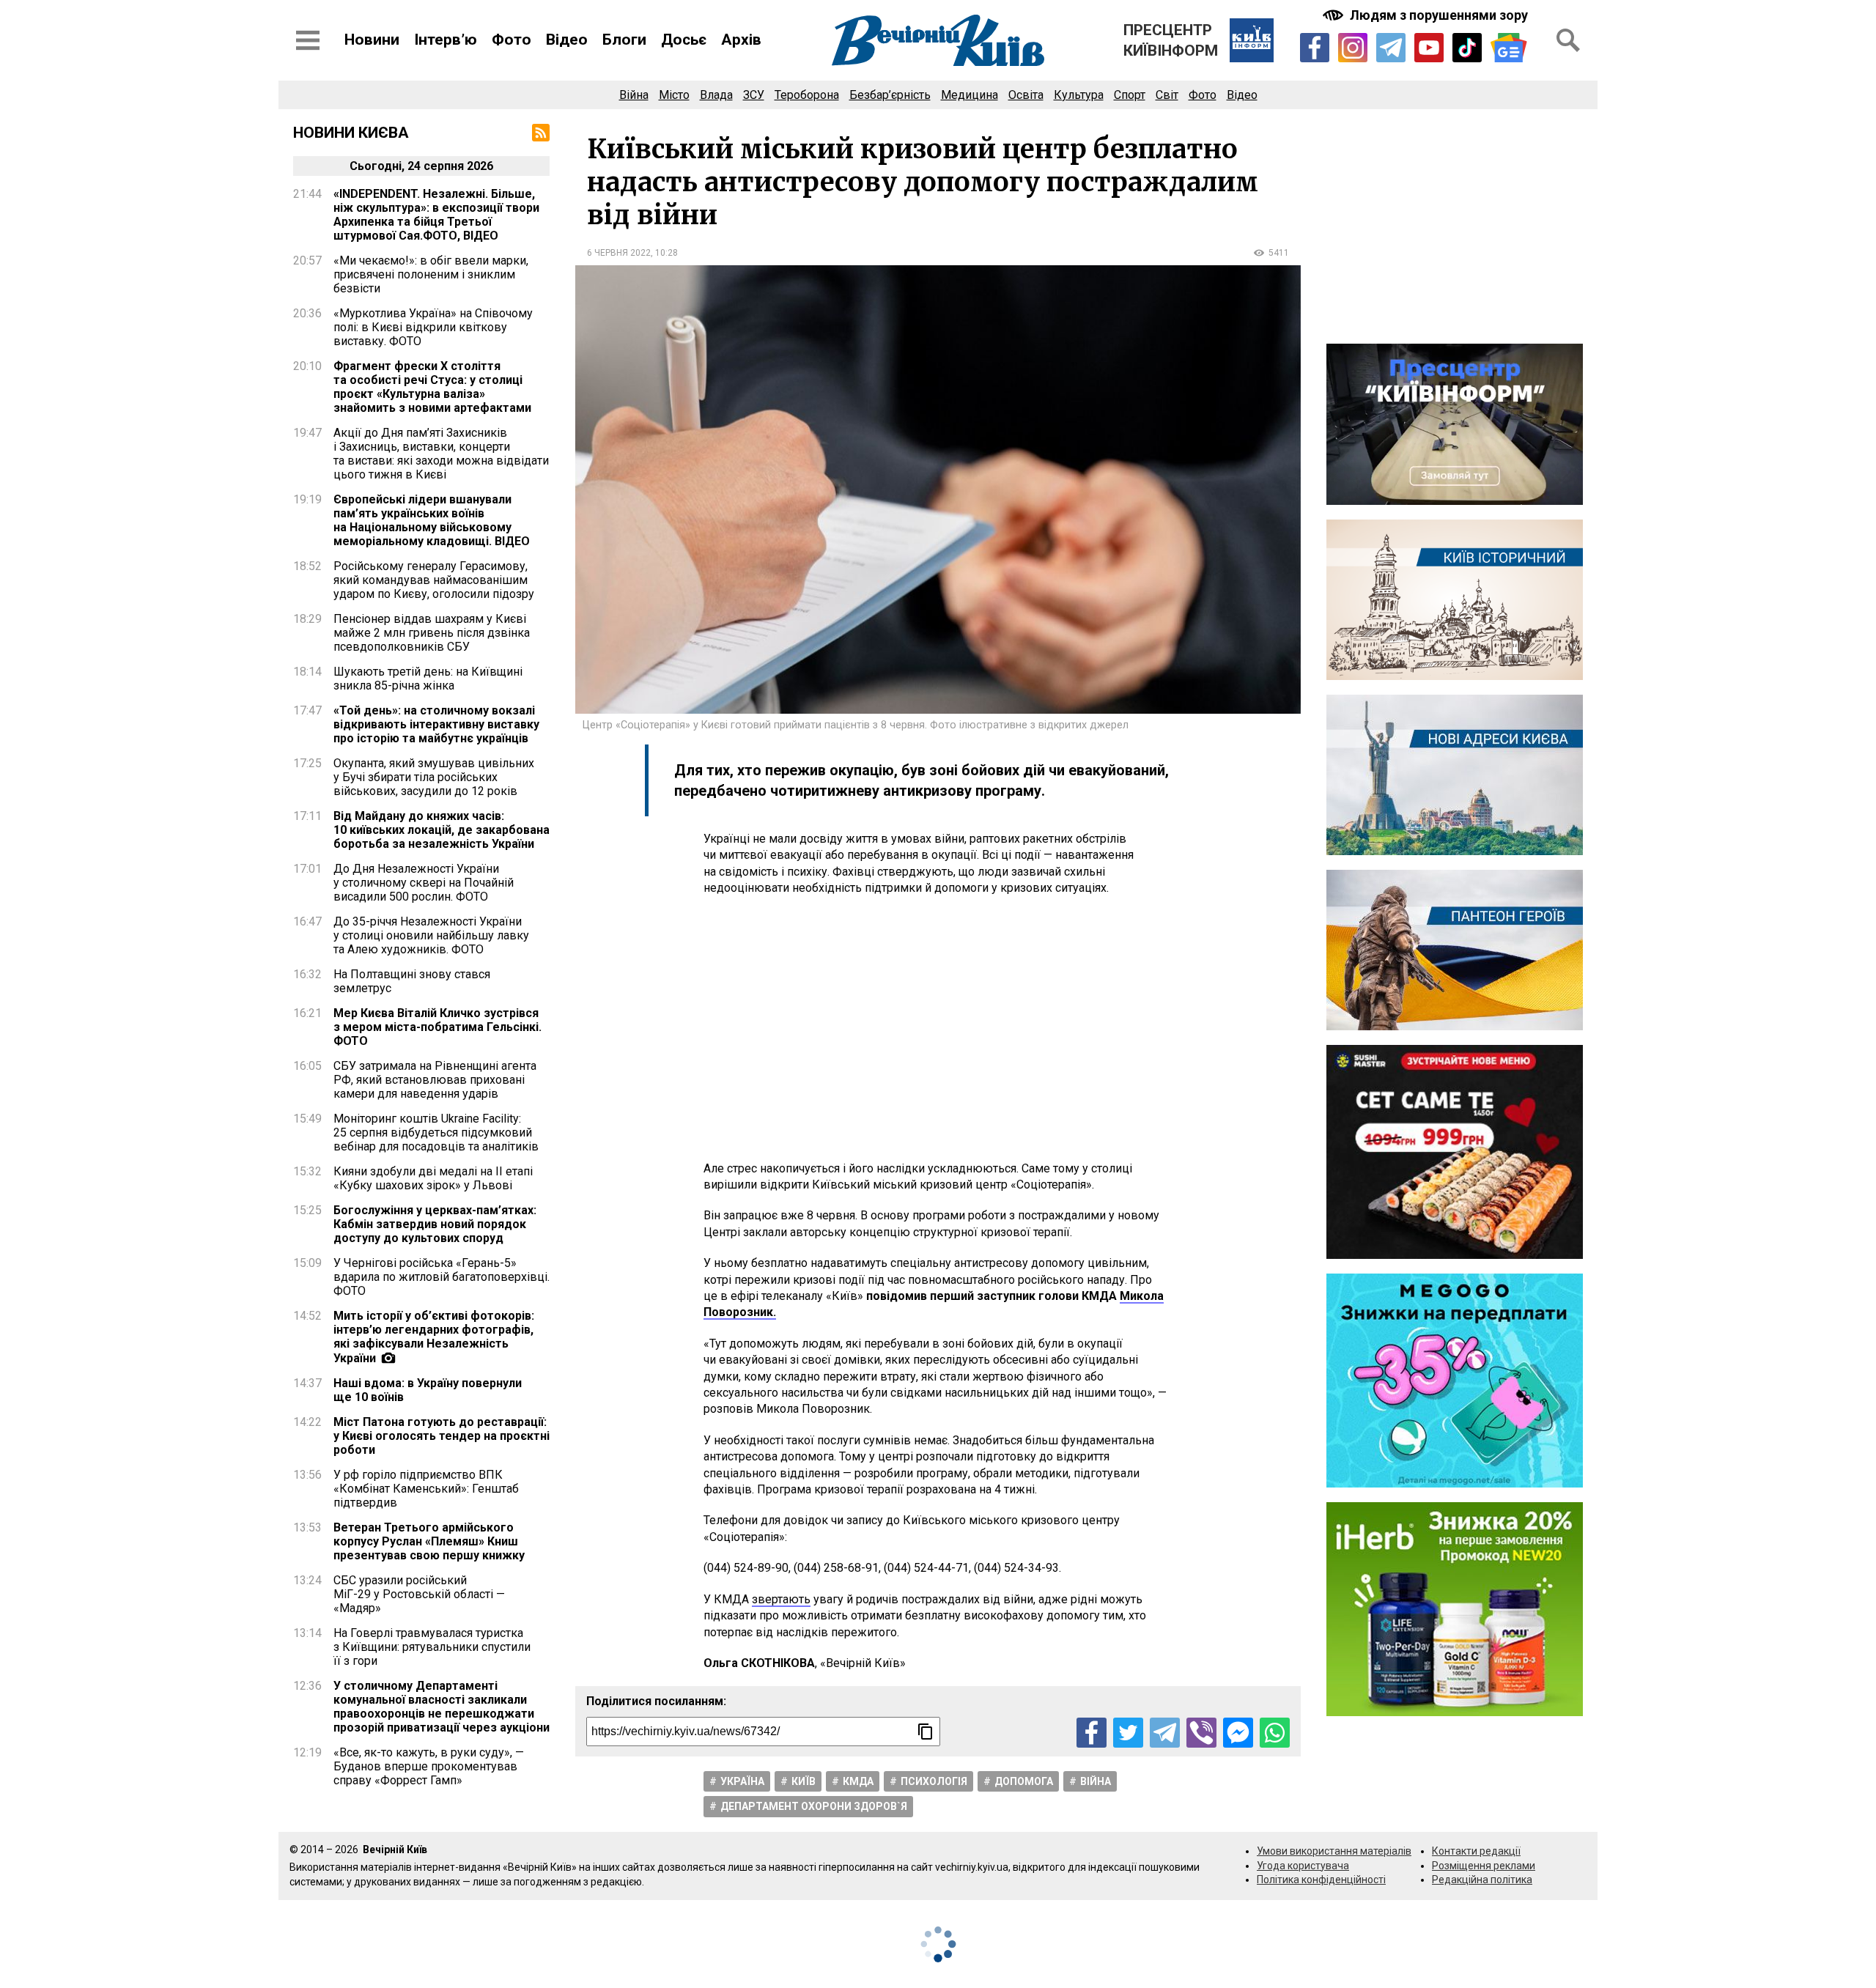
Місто (674, 95)
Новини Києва (351, 133)
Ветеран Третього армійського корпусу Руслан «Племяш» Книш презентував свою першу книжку (429, 1541)
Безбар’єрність (890, 95)
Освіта (1026, 95)
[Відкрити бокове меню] (308, 40)
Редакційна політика (1482, 1880)
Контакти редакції (1476, 1851)
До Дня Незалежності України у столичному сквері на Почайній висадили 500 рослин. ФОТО (424, 883)
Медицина (970, 95)
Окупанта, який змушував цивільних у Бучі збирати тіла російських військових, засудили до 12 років (434, 777)
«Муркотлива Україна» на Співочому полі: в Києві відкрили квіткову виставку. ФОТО (433, 327)
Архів (741, 40)
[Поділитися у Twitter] (1128, 1733)
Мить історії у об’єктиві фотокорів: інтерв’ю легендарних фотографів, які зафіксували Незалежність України (434, 1337)
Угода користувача (1303, 1866)
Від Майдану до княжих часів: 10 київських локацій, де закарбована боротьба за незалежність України (442, 830)
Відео (567, 40)
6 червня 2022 (619, 253)
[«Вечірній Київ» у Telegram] (1391, 48)
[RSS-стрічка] (541, 133)
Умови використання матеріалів (1334, 1851)
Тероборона (807, 95)
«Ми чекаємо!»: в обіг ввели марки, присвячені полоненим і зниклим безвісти (431, 274)
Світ (1167, 95)
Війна (634, 95)
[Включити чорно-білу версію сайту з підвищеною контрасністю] (1427, 15)
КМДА (858, 1781)
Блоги (624, 40)
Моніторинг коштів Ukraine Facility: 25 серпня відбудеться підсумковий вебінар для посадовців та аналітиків (436, 1132)
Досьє (684, 40)
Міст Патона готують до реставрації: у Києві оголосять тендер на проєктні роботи (442, 1436)
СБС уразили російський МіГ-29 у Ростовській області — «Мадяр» (419, 1594)
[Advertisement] (938, 1029)
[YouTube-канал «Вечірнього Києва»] (1429, 48)
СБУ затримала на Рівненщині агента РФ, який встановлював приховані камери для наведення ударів (435, 1080)
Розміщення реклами (1484, 1866)
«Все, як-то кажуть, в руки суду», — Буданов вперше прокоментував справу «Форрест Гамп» (429, 1766)
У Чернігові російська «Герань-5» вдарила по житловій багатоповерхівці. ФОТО (442, 1277)
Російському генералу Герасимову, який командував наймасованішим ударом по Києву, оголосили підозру (434, 580)
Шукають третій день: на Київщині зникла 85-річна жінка (428, 679)
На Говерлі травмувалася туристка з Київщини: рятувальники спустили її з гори (432, 1647)
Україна (742, 1781)
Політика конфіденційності (1321, 1880)
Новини (372, 40)
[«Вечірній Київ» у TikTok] (1467, 48)
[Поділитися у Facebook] (1092, 1733)
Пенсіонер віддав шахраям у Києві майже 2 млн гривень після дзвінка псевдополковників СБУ (432, 633)
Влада (716, 95)
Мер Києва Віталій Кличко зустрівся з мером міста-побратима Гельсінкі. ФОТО (437, 1027)
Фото (512, 40)
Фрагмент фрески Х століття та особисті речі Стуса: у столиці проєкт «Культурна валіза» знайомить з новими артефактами (432, 387)
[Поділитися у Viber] (1201, 1733)
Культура (1079, 95)
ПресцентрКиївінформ (1171, 40)
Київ (804, 1781)
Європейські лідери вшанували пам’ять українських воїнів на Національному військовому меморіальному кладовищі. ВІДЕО (432, 520)
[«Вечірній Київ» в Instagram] (1353, 48)
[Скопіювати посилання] (926, 1732)
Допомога (1024, 1781)
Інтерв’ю (446, 40)
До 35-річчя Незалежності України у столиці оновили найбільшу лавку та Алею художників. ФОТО (431, 935)
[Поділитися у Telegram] (1165, 1733)
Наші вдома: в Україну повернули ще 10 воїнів (428, 1390)
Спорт (1130, 95)
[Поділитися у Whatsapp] (1275, 1733)
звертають (781, 1599)
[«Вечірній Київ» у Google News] (1509, 48)
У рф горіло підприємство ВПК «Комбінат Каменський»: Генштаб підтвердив (426, 1489)
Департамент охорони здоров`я (814, 1806)
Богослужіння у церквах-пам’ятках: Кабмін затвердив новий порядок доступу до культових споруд (435, 1224)
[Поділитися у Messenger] (1238, 1733)
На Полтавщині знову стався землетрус (412, 981)
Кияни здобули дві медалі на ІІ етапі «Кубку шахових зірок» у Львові (433, 1178)
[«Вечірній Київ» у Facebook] (1315, 48)
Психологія (934, 1781)
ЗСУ (754, 95)
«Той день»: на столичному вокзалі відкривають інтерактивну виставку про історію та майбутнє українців (436, 724)
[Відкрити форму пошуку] (1568, 40)
